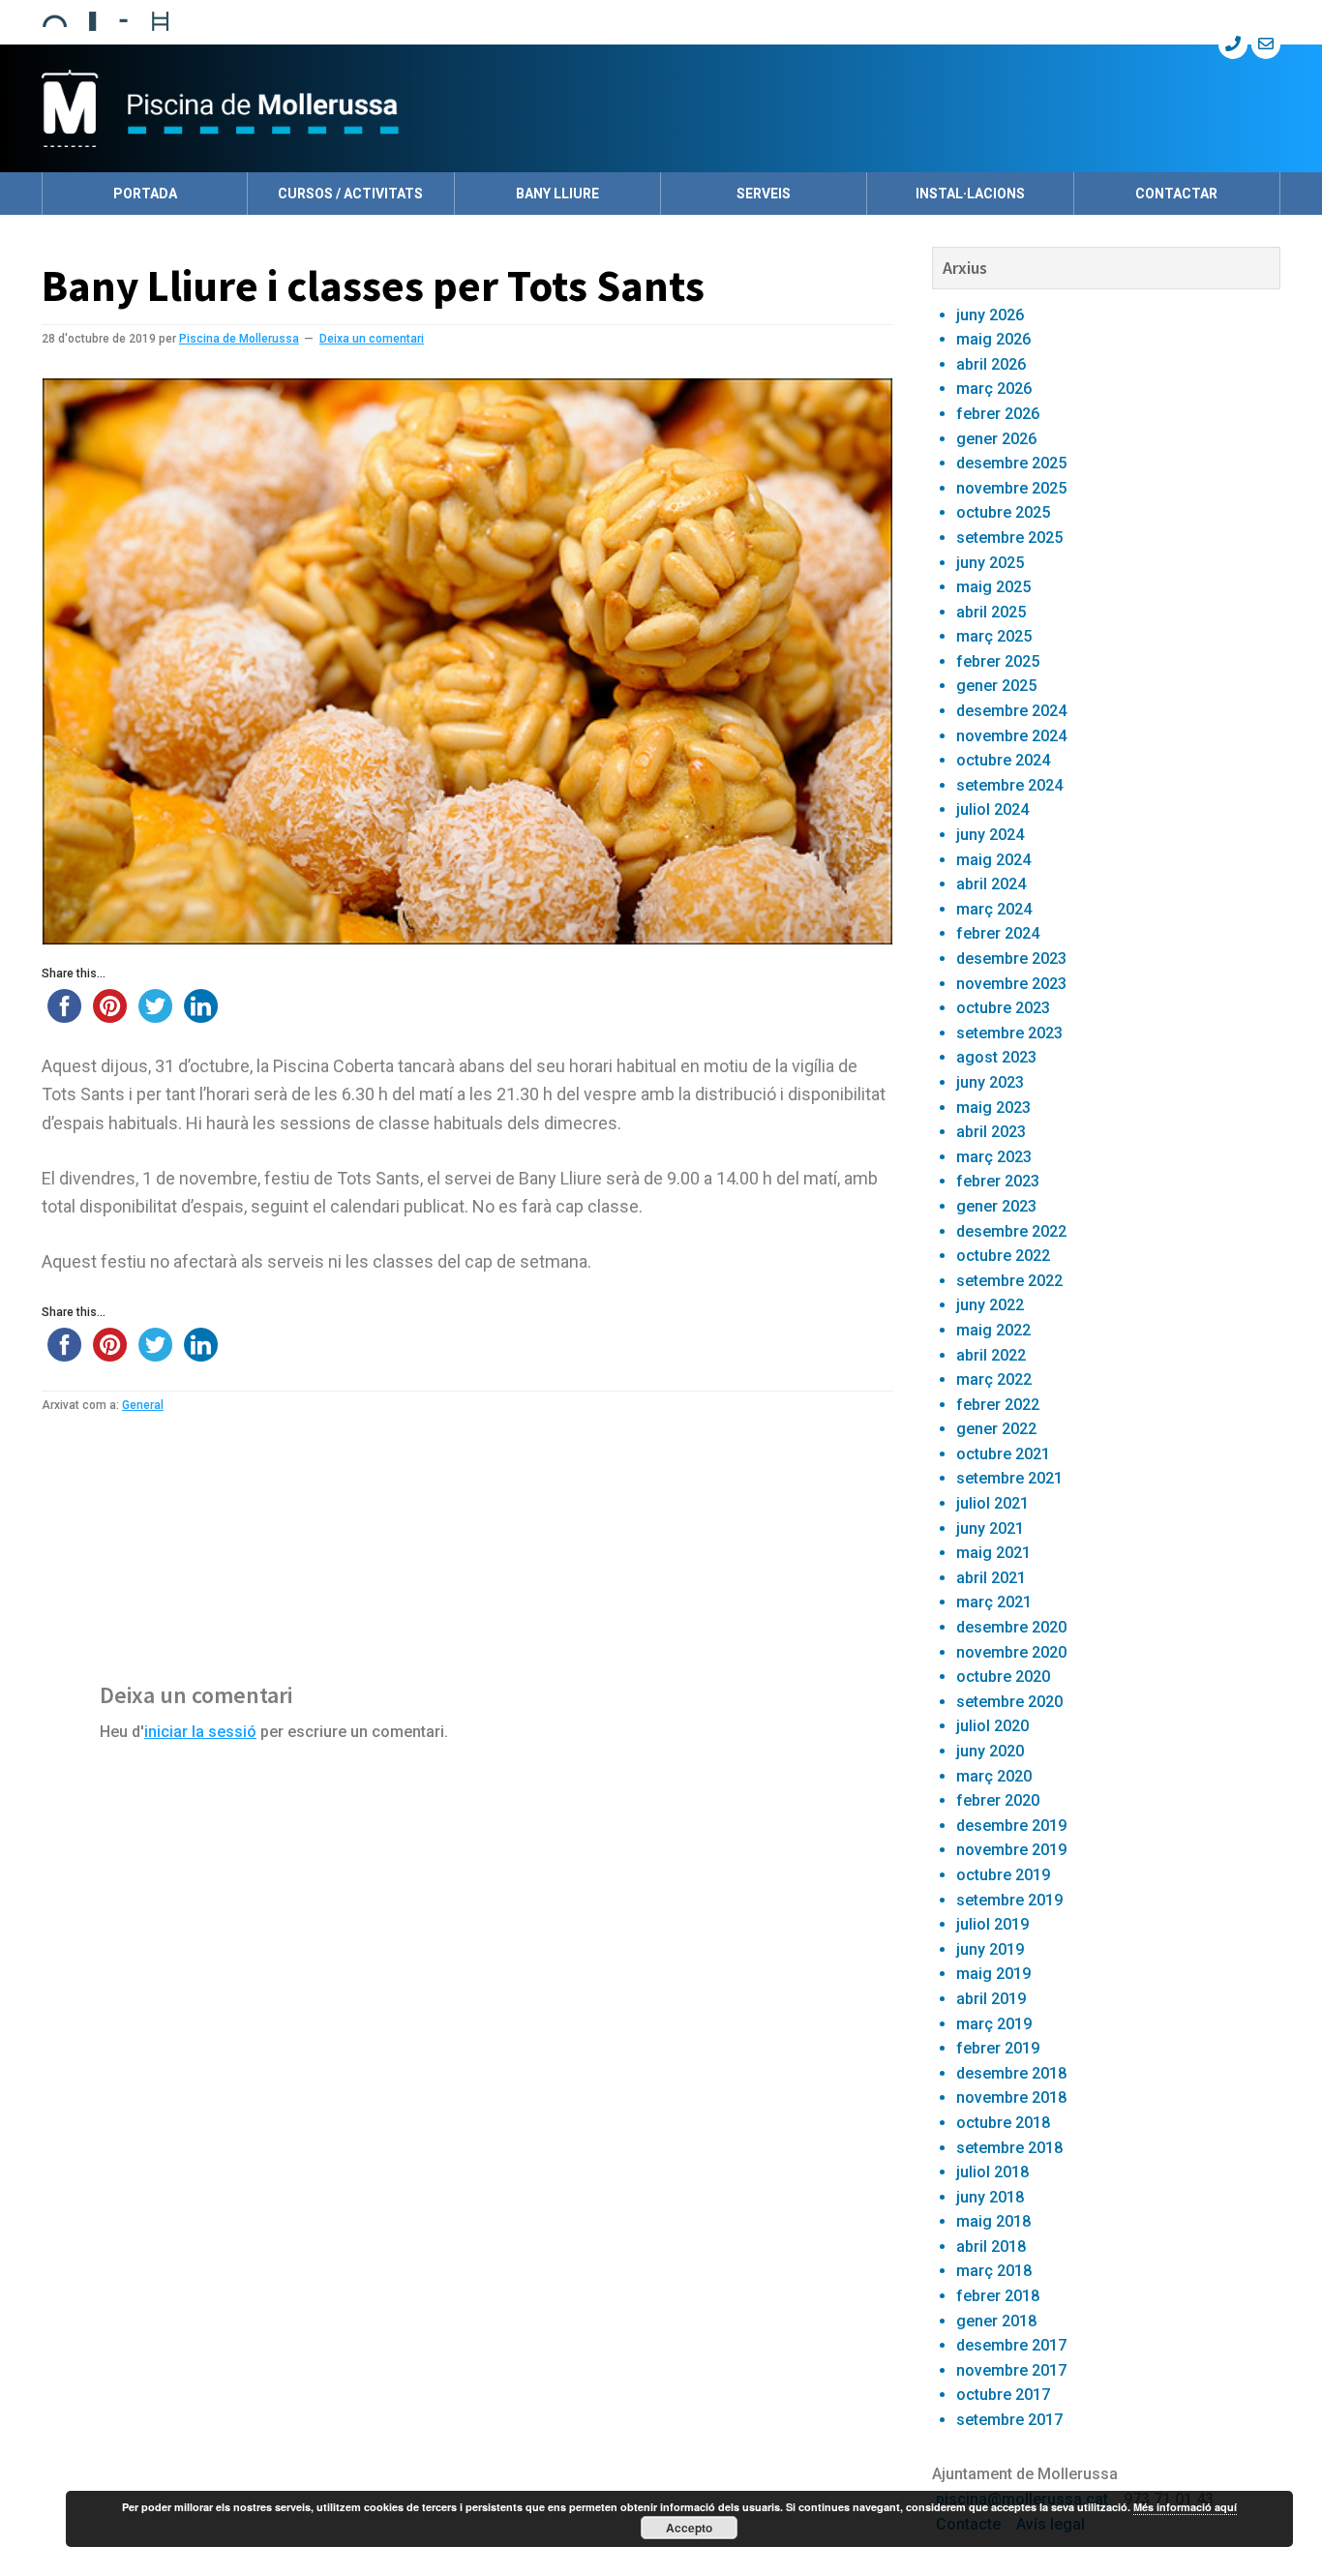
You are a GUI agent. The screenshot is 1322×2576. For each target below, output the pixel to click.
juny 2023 (990, 1082)
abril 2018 (991, 2247)
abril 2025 (991, 612)
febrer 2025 (998, 661)
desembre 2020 (1011, 1627)
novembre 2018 (1011, 2097)
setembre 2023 (1009, 1033)
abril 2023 (991, 1132)
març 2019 (994, 2024)
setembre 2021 (1009, 1478)
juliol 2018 (992, 2172)
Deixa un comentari (372, 339)
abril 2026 (991, 364)
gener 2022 (996, 1429)
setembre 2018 (1009, 2148)
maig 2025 (993, 587)
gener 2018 (996, 2321)
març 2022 (994, 1379)
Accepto (689, 2528)
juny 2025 (990, 563)
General (143, 1405)
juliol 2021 (992, 1503)
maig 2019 (993, 1974)
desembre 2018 (1011, 2073)
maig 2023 (993, 1108)
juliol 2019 (992, 1924)
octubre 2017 (1003, 2395)
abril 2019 (991, 1999)
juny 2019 (990, 1949)
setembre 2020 (1009, 1702)
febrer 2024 (998, 933)
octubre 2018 (1003, 2123)
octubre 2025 (1003, 512)
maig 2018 (993, 2221)
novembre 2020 (1011, 1652)
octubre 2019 (1003, 1875)
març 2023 (994, 1157)
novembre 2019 (1011, 1850)
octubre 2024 (1003, 760)
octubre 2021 (1003, 1454)
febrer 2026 (998, 414)
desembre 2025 (1011, 463)
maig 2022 (993, 1330)
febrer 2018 (998, 2296)
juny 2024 (990, 835)
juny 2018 (990, 2197)
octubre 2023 (1003, 1008)
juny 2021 (990, 1528)
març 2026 (994, 389)
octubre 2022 (1003, 1256)
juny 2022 (990, 1305)
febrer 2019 (998, 2048)
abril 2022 (991, 1355)
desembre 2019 (1011, 1826)
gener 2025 (996, 686)
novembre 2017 (1011, 2370)
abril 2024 (991, 884)
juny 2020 (990, 1751)
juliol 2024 (992, 809)
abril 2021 (991, 1578)
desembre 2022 (1011, 1231)
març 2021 (994, 1602)
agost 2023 (996, 1057)
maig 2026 (993, 339)
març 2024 (994, 909)
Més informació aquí (1185, 2507)
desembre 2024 (1011, 711)
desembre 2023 (1011, 959)
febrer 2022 (998, 1405)
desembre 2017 (1011, 2345)
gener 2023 (996, 1206)
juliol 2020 (992, 1726)
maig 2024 (993, 860)
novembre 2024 (1011, 736)
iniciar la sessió (200, 1732)
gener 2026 (996, 439)
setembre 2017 (1009, 2420)
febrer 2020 (998, 1800)
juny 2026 (990, 315)
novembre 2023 (1011, 984)
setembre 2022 (1009, 1281)
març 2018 (994, 2271)
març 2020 (994, 1776)
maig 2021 (993, 1553)
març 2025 (994, 636)
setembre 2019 (1009, 1900)
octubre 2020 (1003, 1677)
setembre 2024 (1009, 785)
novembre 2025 (1011, 488)
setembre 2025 (1009, 538)
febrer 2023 (998, 1181)
